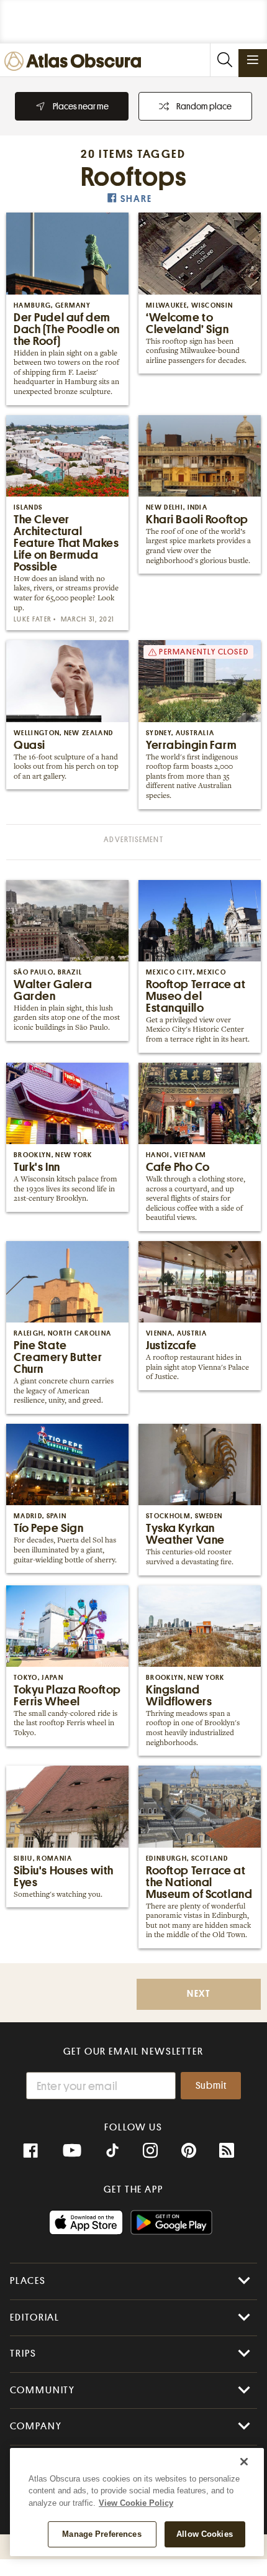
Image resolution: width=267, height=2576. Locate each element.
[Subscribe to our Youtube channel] (72, 2151)
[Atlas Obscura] (76, 62)
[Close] (244, 2462)
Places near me (81, 106)
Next (199, 1994)
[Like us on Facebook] (30, 2151)
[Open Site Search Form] (224, 60)
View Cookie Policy (136, 2503)
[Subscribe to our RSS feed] (227, 2151)
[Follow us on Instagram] (150, 2151)
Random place (204, 106)
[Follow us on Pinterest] (189, 2151)
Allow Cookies (205, 2534)
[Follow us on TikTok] (112, 2152)
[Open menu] (253, 60)
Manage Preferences (102, 2534)
